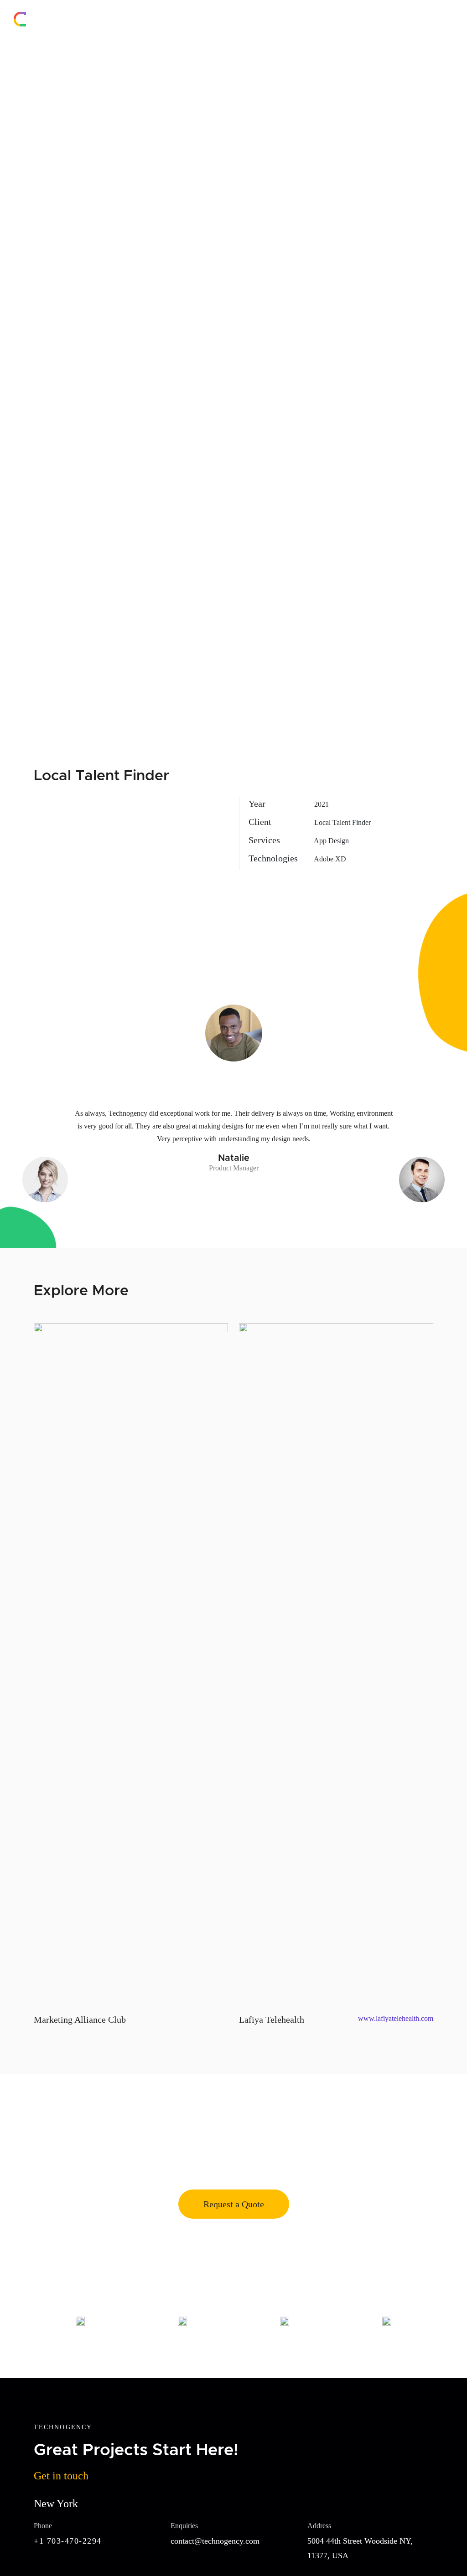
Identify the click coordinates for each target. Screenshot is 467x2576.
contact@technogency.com (215, 2541)
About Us (316, 19)
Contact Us (437, 19)
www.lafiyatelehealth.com (396, 2018)
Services (357, 19)
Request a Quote (234, 2204)
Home (278, 19)
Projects (395, 19)
